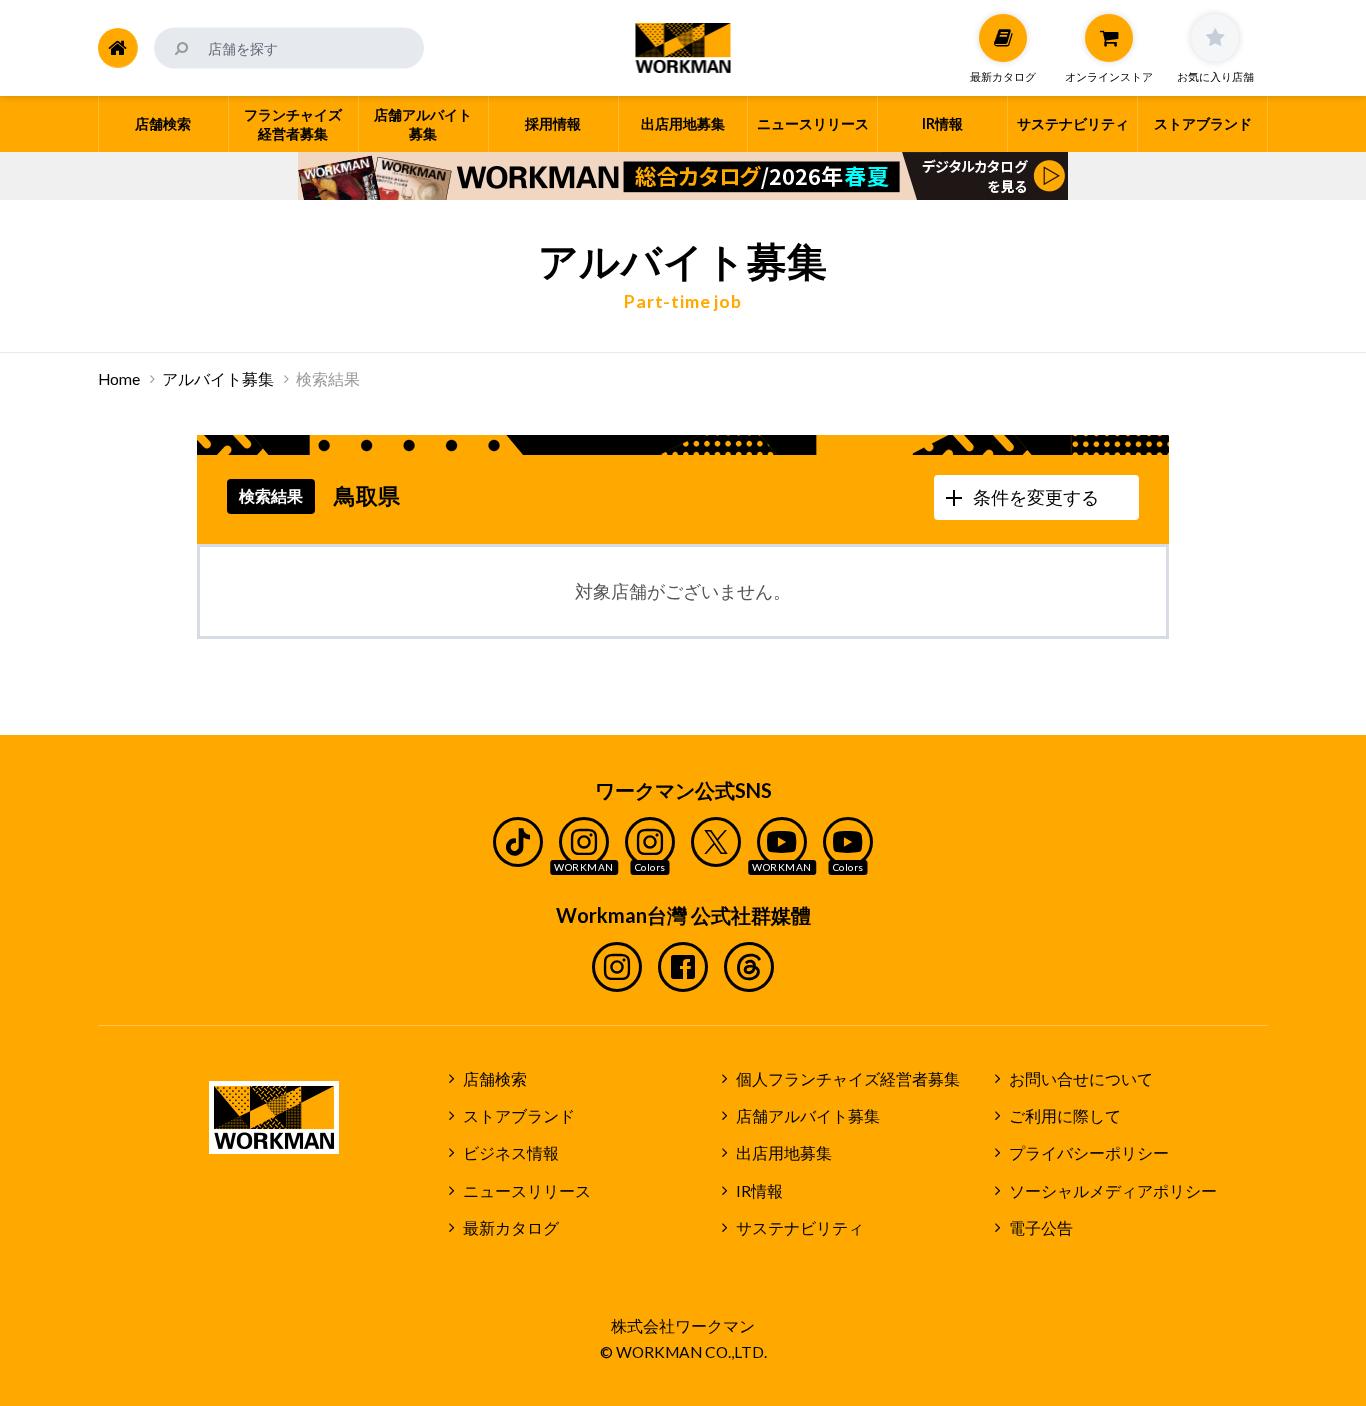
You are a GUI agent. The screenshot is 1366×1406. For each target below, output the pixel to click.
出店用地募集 (784, 1153)
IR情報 (759, 1191)
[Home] (118, 48)
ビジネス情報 (511, 1153)
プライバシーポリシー (1089, 1153)
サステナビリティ (800, 1228)
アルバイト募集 (218, 379)
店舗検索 (495, 1079)
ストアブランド (519, 1116)
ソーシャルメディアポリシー (1113, 1191)
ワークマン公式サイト (683, 48)
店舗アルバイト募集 (808, 1116)
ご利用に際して (1065, 1116)
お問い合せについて (1081, 1079)
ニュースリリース (527, 1191)
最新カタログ (511, 1228)
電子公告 (1041, 1228)
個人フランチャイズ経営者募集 (848, 1079)
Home (119, 379)
